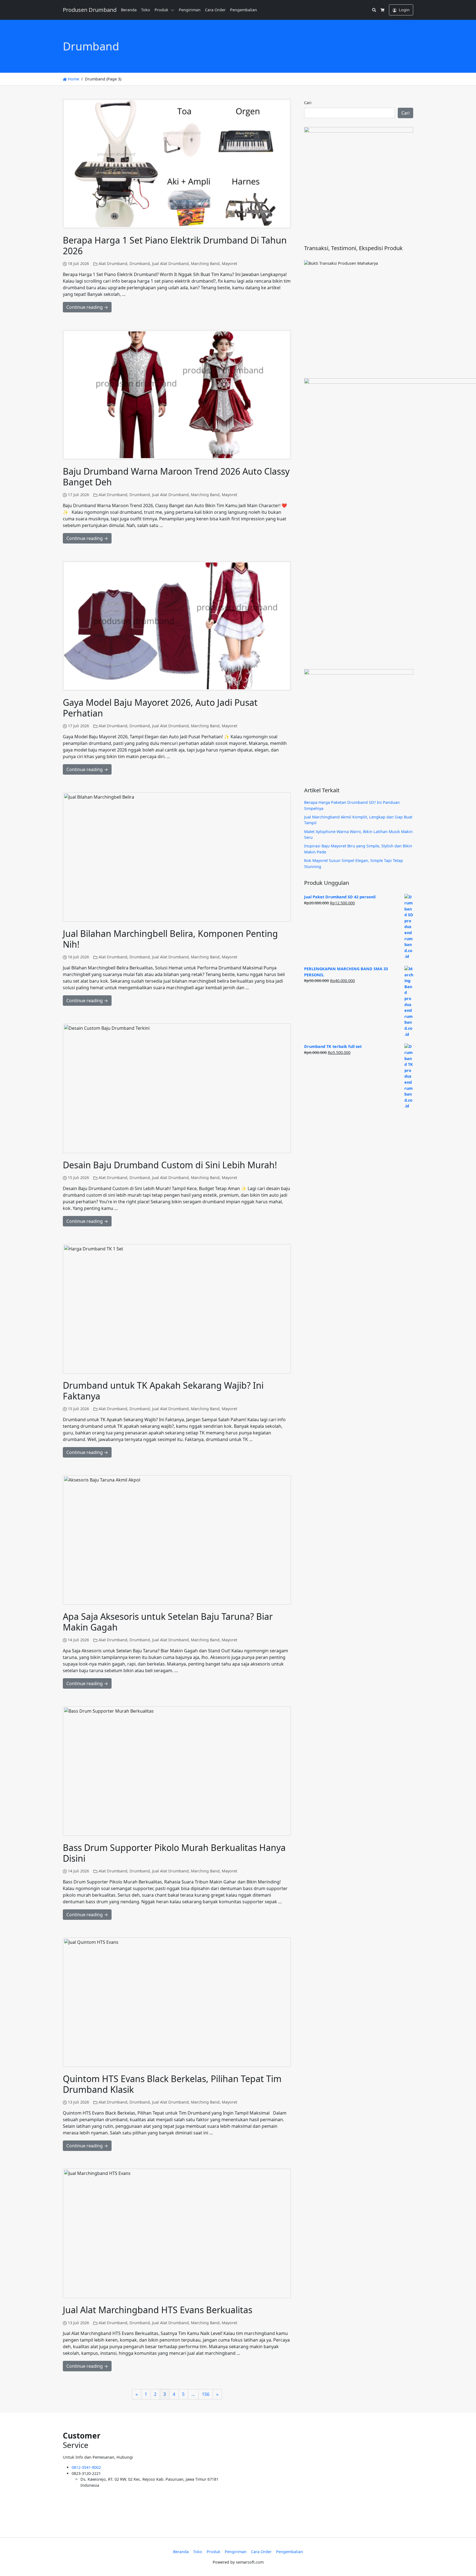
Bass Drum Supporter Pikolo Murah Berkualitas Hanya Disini (174, 1853)
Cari (308, 103)
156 (206, 2394)
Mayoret (229, 263)
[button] (174, 10)
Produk (161, 10)
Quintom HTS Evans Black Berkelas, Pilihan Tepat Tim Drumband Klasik (172, 2084)
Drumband (140, 263)
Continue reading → (87, 307)
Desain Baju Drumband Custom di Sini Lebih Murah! (170, 1165)
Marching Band (205, 263)
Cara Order (215, 10)
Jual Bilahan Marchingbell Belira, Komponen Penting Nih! (170, 939)
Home (73, 79)
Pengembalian (244, 10)
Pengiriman (190, 10)
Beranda (129, 10)
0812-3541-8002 (86, 2467)
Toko (146, 10)
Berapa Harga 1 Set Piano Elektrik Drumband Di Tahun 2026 (175, 245)
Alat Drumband (113, 263)
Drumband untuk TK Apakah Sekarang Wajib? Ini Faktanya (163, 1390)
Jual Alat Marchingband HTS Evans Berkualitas (158, 2310)
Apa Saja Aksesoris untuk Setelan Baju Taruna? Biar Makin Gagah (168, 1622)
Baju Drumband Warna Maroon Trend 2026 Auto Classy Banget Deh (176, 476)
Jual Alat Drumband (170, 263)
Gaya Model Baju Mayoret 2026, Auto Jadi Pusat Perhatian (160, 708)
